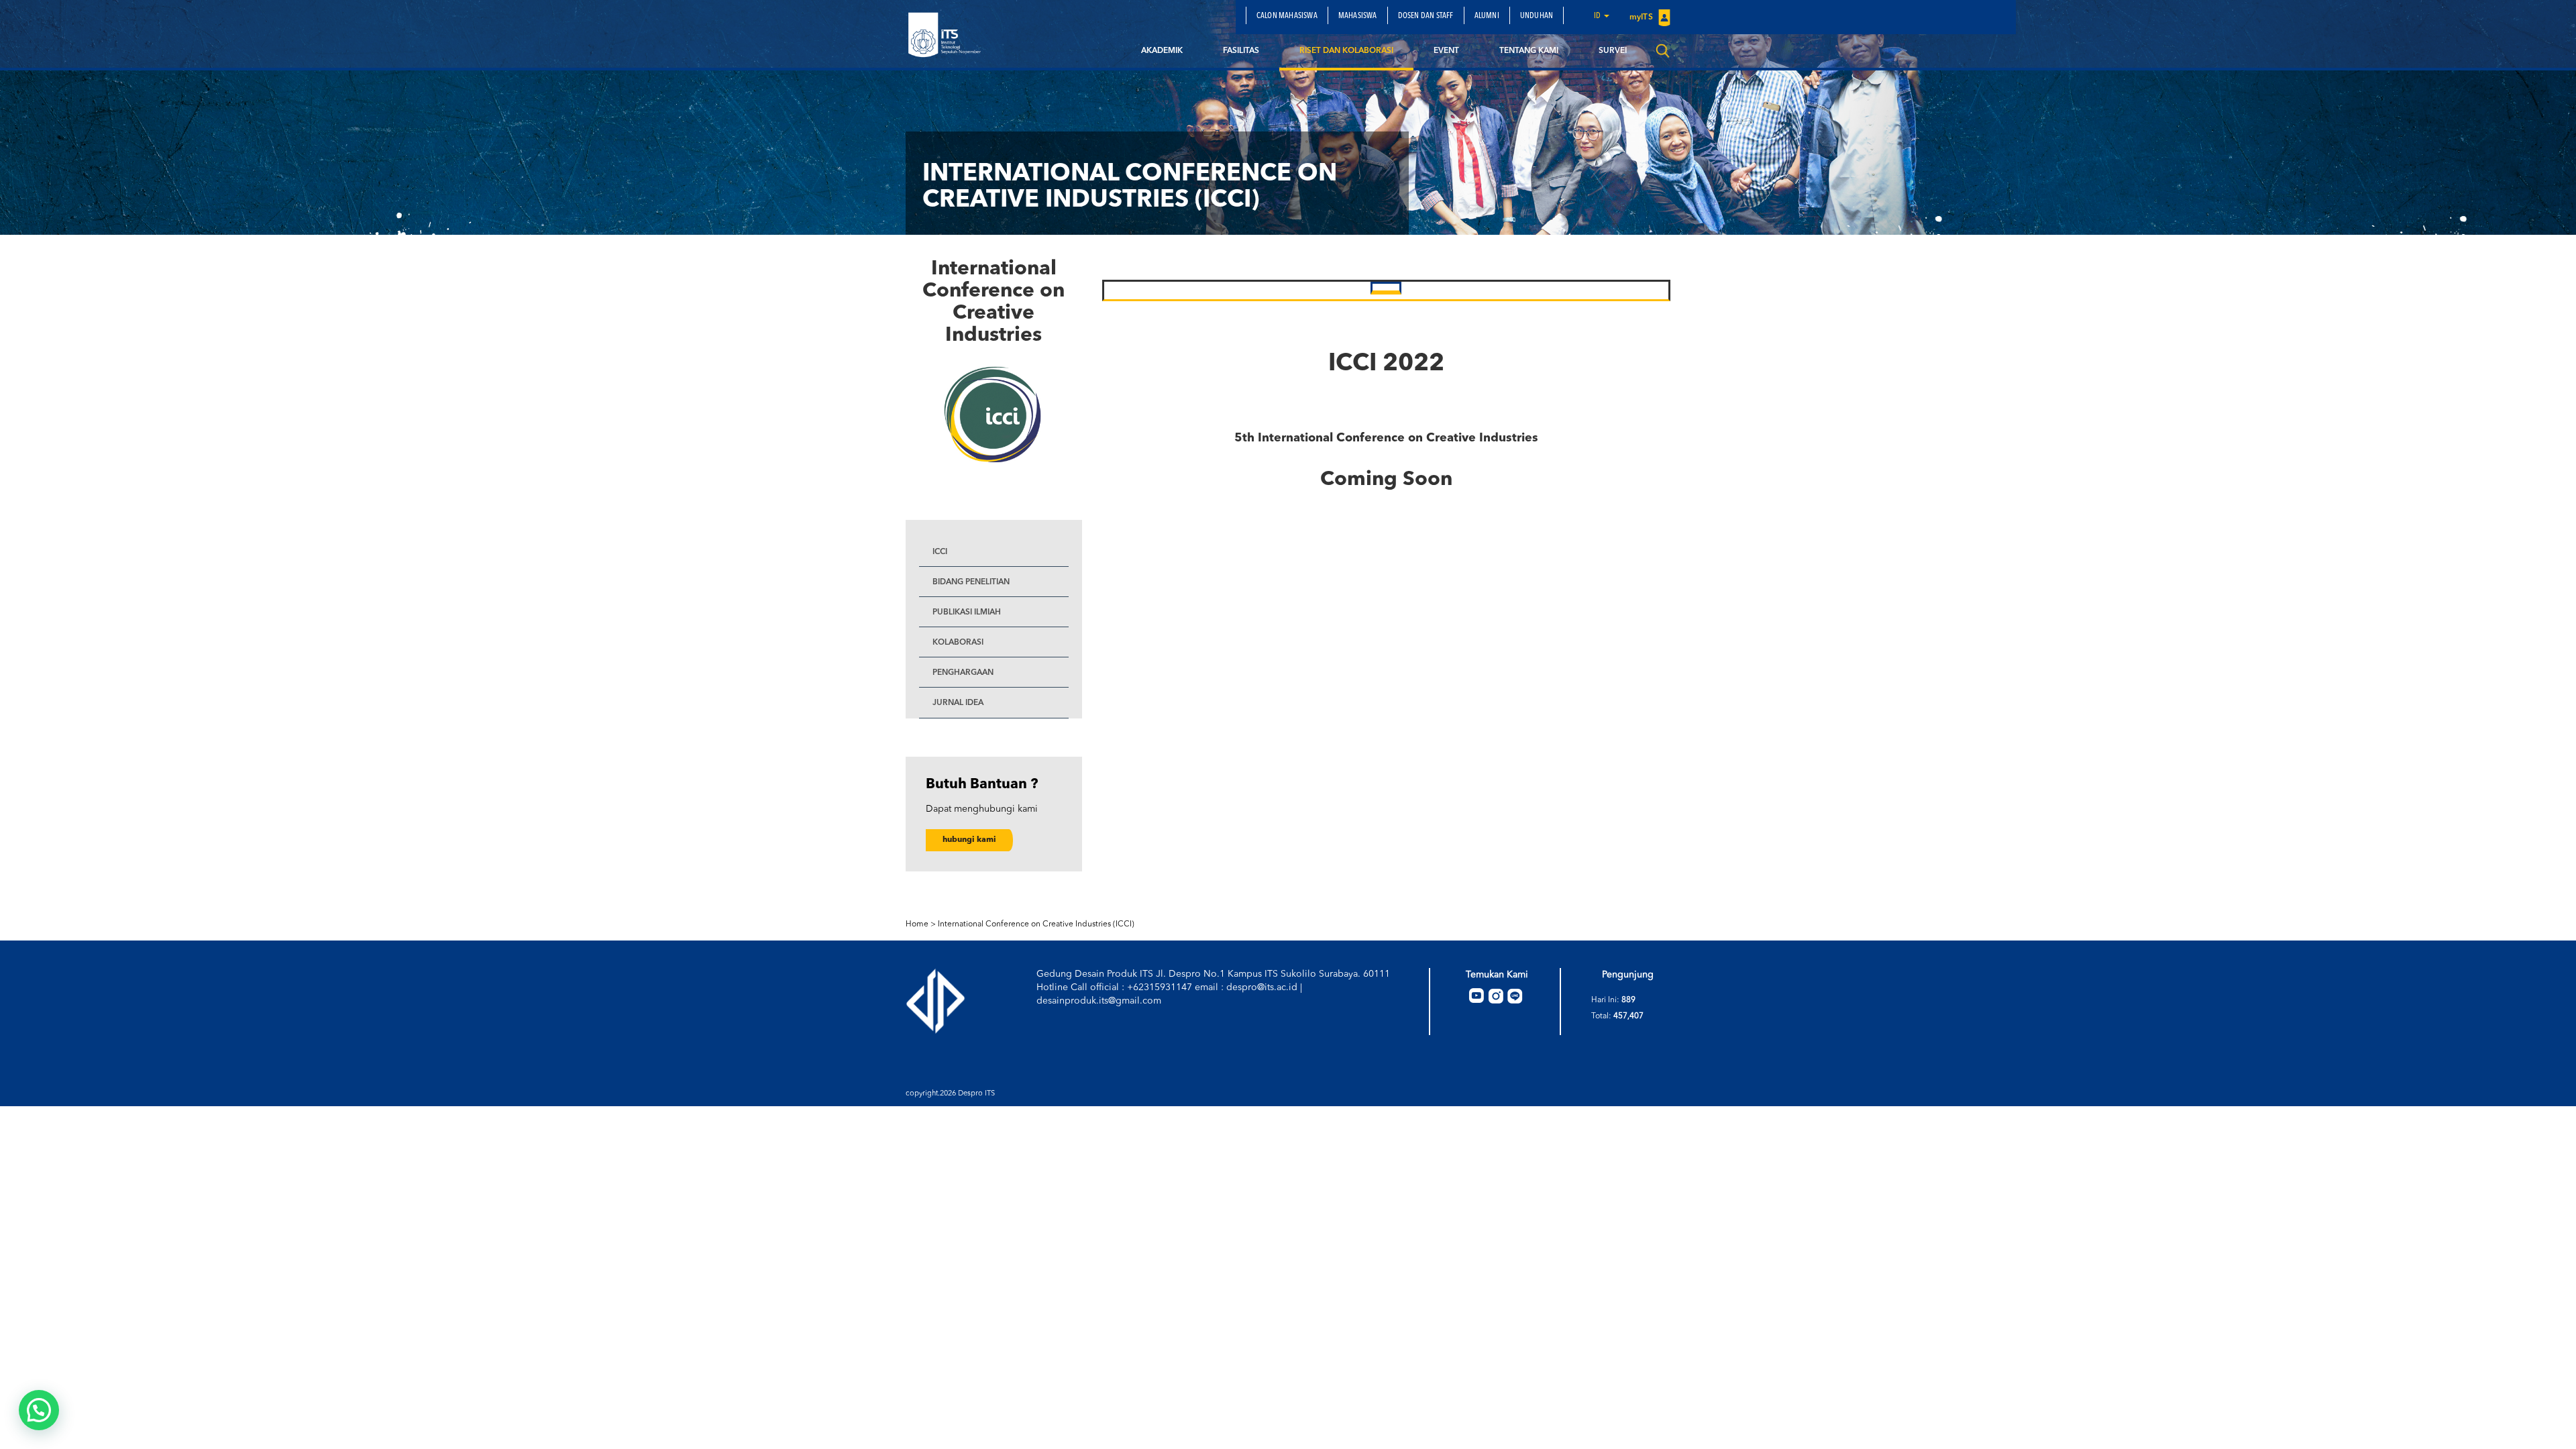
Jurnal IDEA (958, 703)
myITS (1642, 17)
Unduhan (1537, 16)
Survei (1613, 51)
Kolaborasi (958, 643)
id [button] (1598, 16)
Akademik (1162, 51)
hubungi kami (969, 840)
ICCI (940, 552)
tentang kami (1529, 51)
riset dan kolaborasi (1346, 51)
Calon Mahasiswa (1287, 16)
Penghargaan (963, 673)
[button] (39, 1410)
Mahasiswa (1358, 16)
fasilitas (1241, 51)
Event (1446, 51)
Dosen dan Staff (1426, 16)
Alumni (1487, 16)
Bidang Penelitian (971, 582)
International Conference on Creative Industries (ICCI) (1036, 924)
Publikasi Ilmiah (967, 612)
